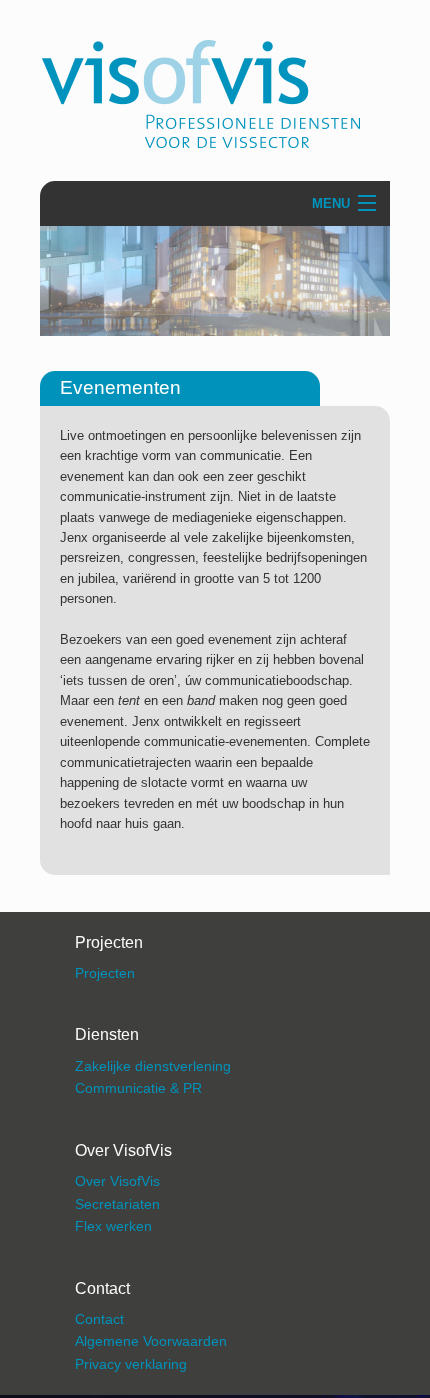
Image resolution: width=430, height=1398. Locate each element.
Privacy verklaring (131, 1364)
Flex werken (113, 1226)
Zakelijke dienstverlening (153, 1066)
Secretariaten (117, 1204)
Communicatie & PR (138, 1088)
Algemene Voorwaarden (151, 1341)
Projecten (105, 973)
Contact (99, 1319)
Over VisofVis (117, 1181)
